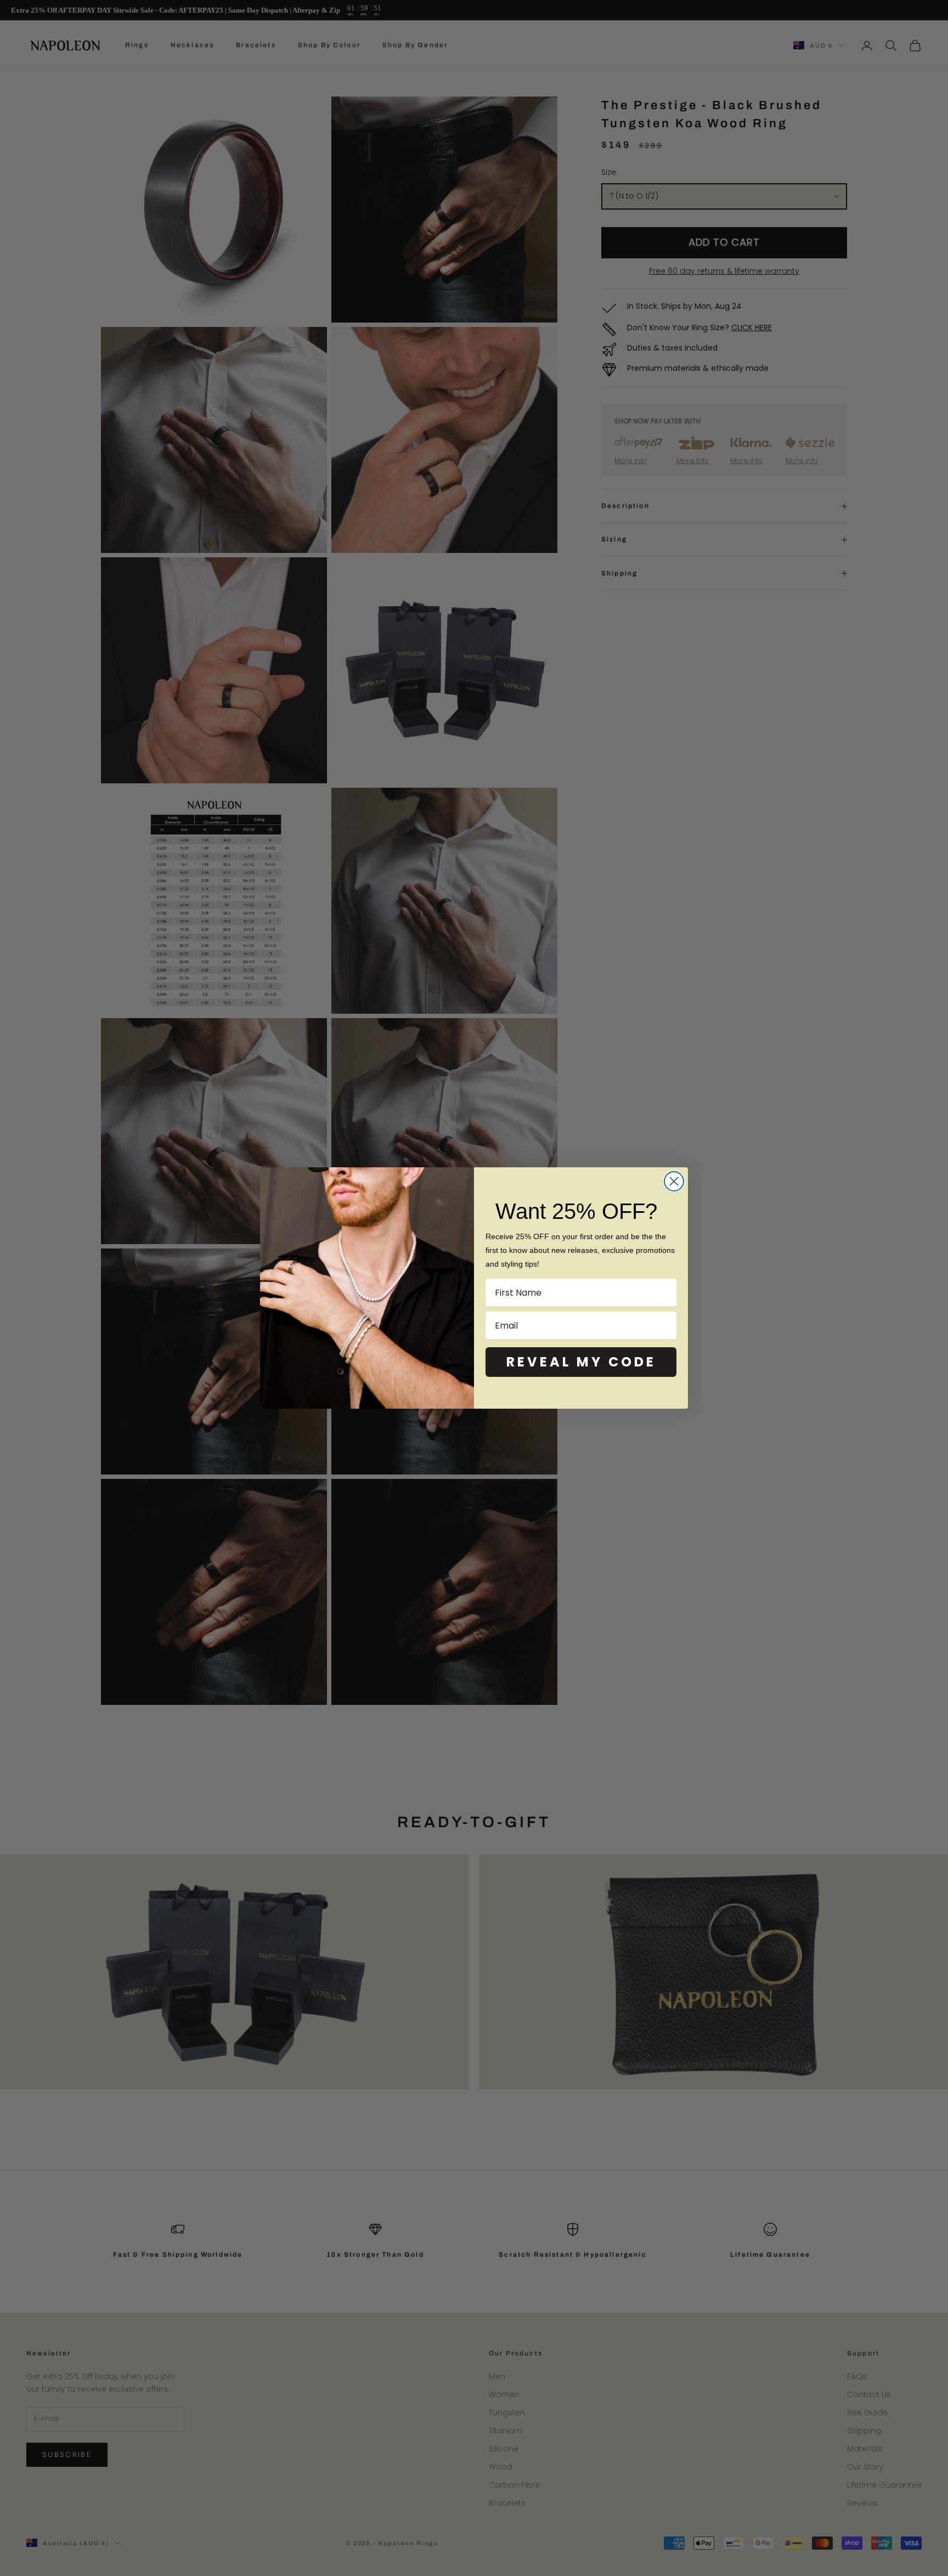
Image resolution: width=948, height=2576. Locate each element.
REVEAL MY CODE (581, 1362)
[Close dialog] (674, 1181)
